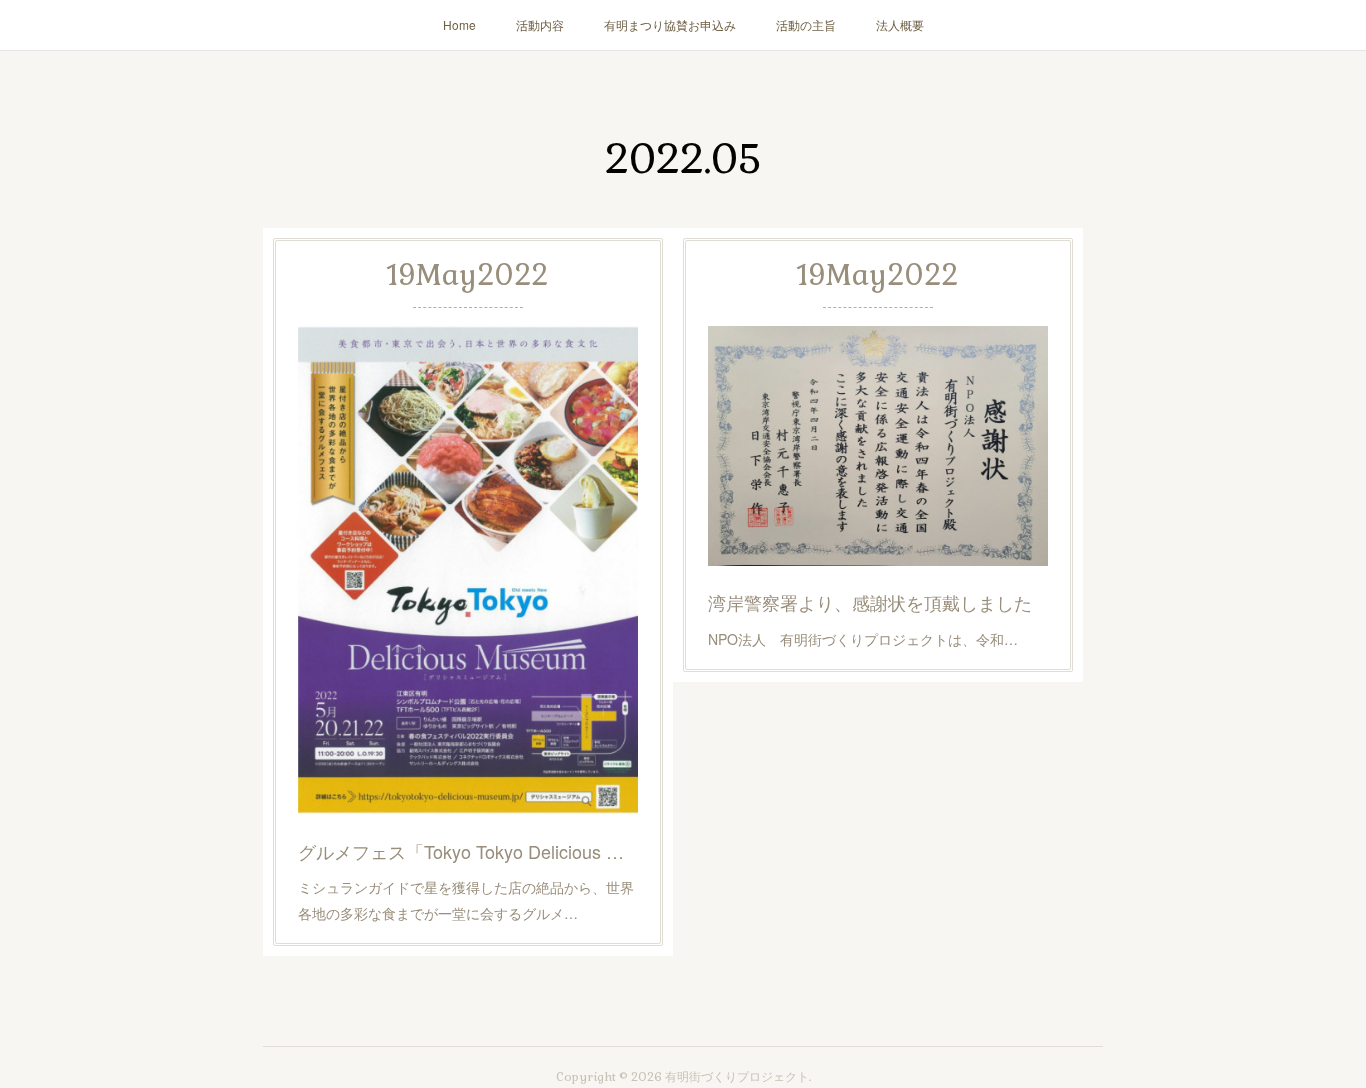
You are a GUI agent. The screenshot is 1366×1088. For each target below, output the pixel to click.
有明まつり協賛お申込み (670, 24)
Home (459, 24)
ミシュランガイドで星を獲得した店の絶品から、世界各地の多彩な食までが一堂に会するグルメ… (466, 899)
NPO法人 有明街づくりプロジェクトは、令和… (863, 639)
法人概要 (900, 24)
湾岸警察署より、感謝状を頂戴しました (870, 602)
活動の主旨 (806, 24)
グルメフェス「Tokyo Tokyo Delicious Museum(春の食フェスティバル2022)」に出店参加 (468, 851)
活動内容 (540, 24)
